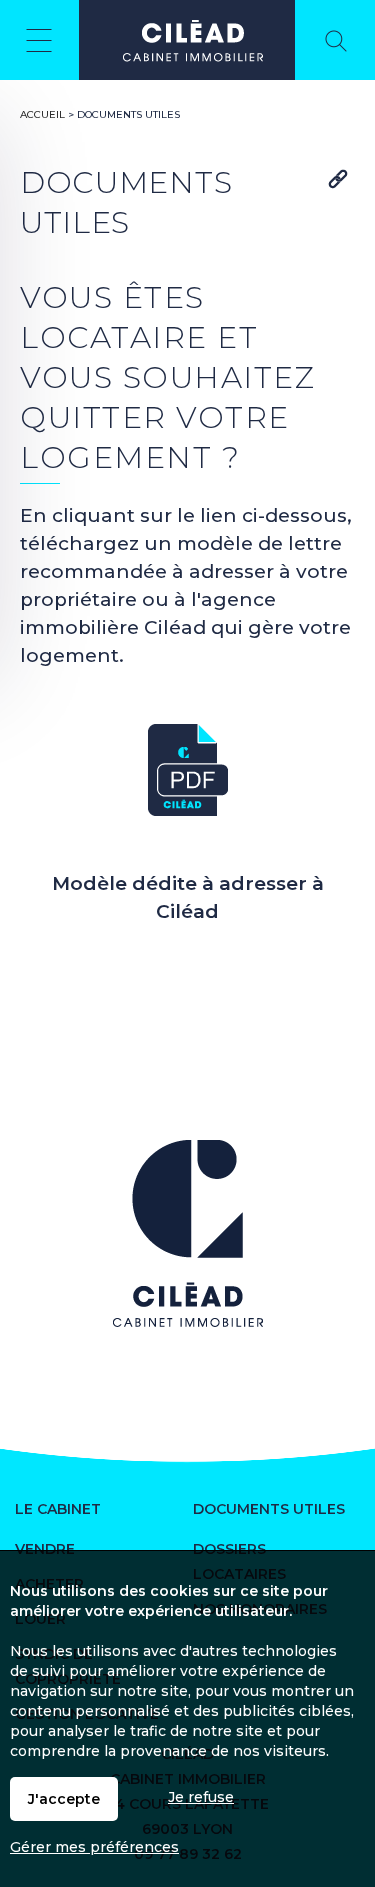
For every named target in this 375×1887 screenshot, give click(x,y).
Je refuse (201, 1797)
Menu (39, 40)
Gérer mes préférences (94, 1847)
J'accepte (64, 1799)
